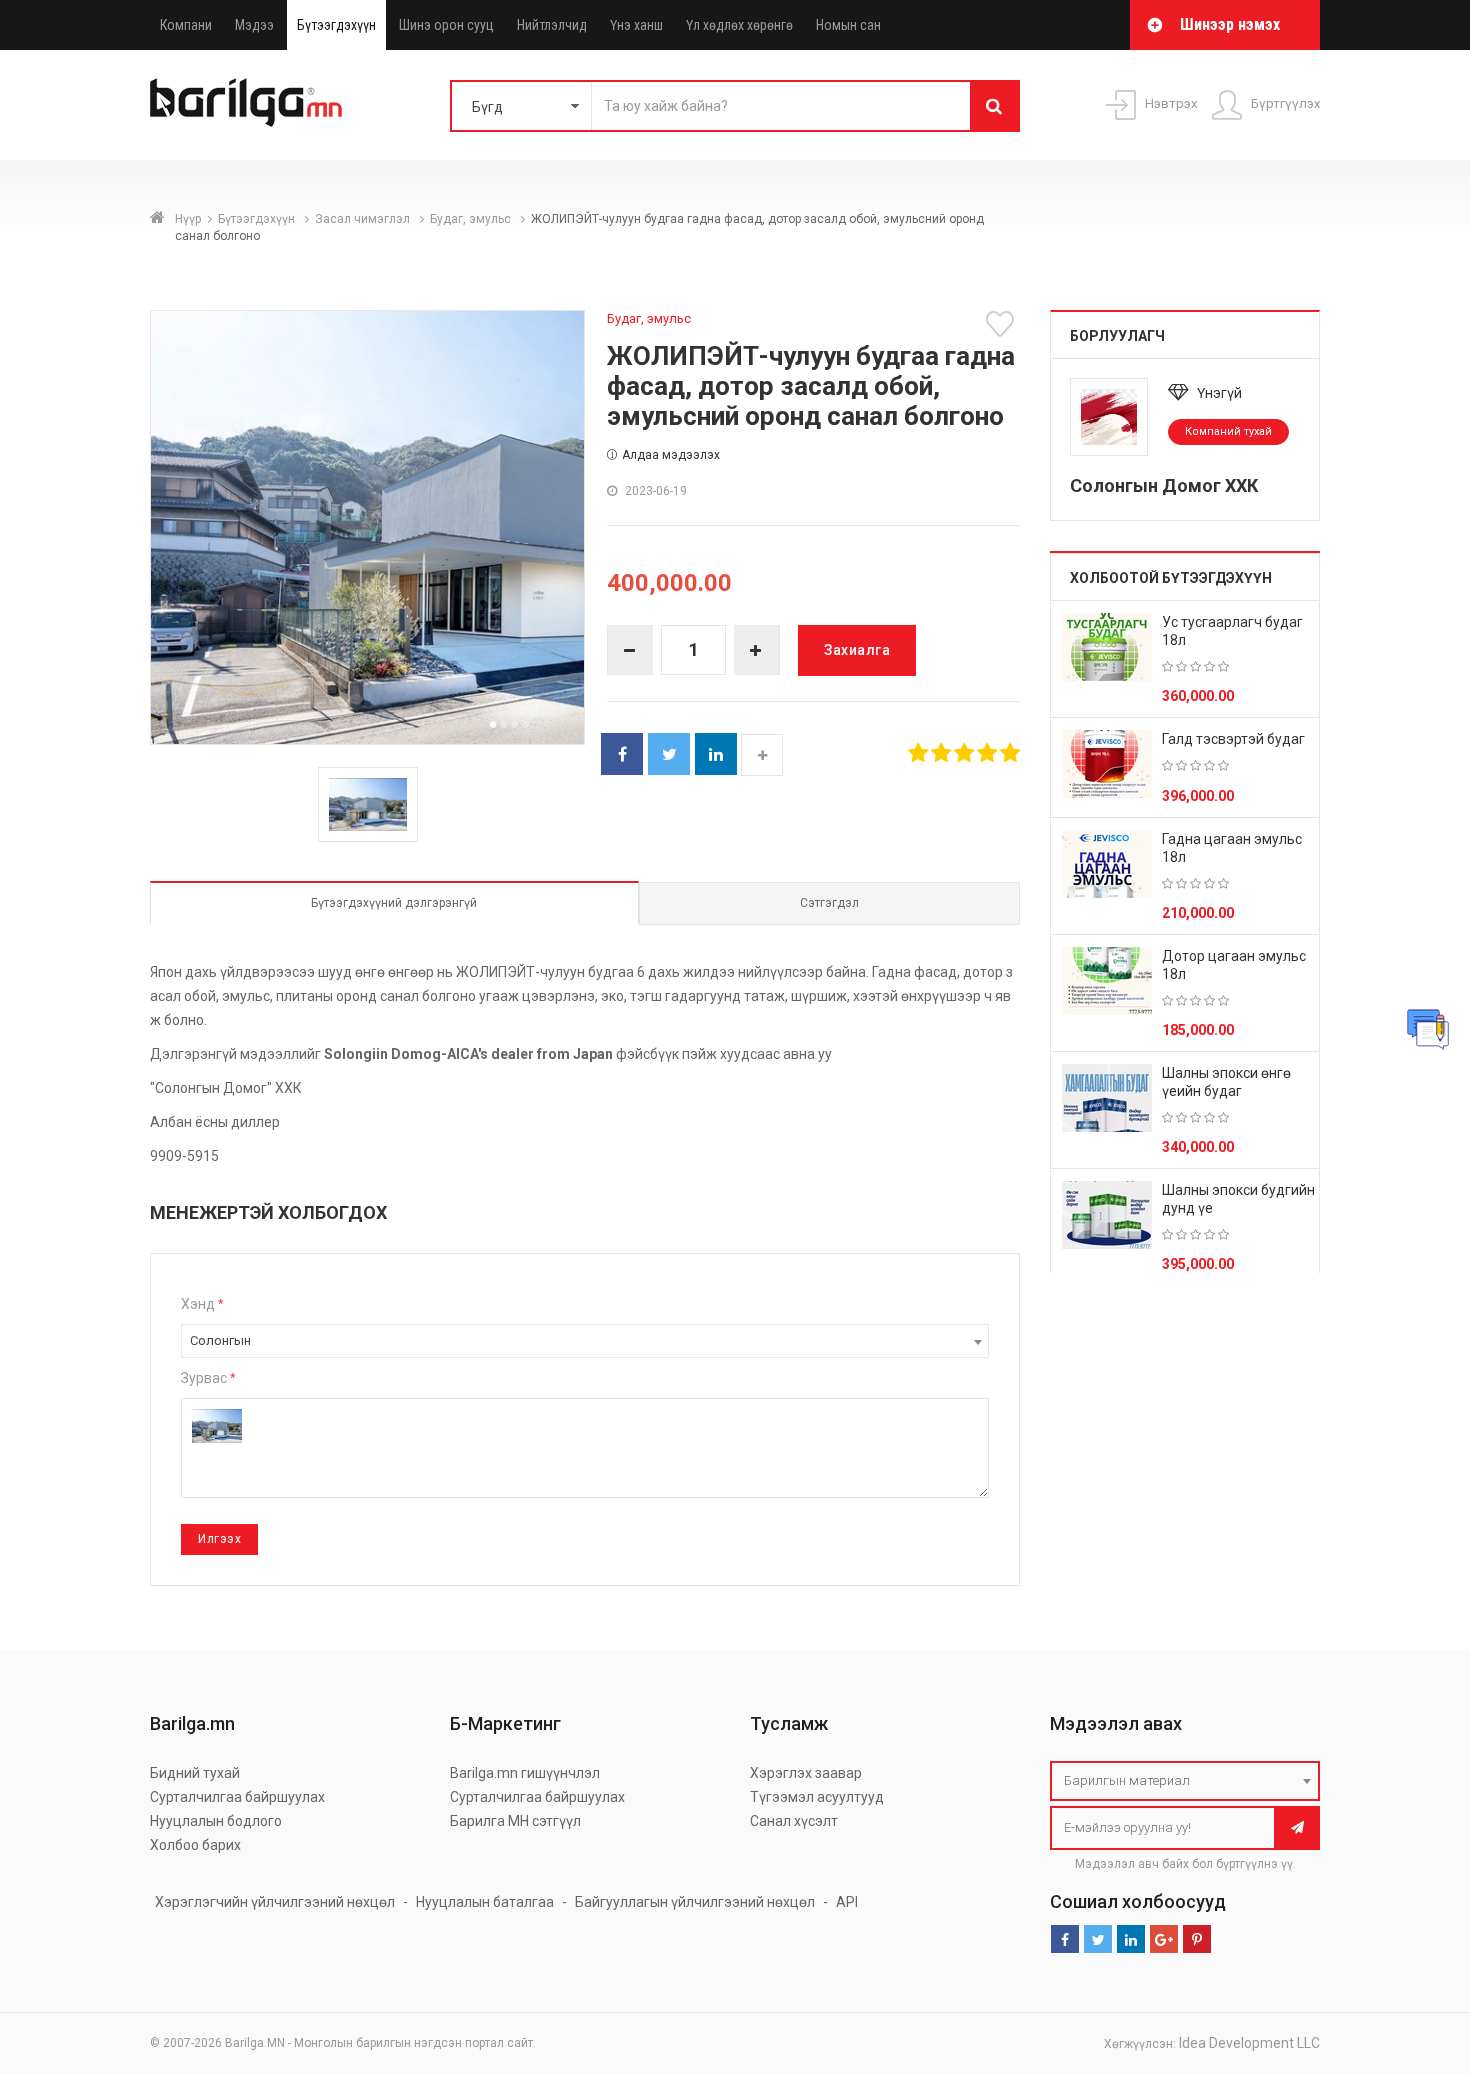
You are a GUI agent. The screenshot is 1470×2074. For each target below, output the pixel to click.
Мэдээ (254, 25)
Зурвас (208, 1378)
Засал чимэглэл (364, 219)
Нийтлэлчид (552, 25)
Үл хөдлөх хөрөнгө (739, 25)
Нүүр (188, 219)
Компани (186, 25)
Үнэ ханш (636, 25)
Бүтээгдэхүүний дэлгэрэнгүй (394, 903)
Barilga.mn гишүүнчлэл (525, 1773)
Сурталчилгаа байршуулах (237, 1797)
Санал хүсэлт (794, 1821)
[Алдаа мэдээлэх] (1428, 1029)
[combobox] (585, 1341)
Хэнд (202, 1304)
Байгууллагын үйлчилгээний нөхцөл (695, 1902)
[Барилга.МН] (246, 102)
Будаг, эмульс (472, 219)
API (847, 1902)
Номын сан (848, 25)
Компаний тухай (1228, 431)
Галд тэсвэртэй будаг (1233, 739)
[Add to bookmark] (1003, 324)
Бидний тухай (195, 1773)
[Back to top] (1417, 1958)
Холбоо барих (195, 1845)
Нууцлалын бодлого (216, 1821)
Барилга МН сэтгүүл (515, 1821)
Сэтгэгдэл (829, 903)
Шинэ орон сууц (446, 25)
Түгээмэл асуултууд (817, 1797)
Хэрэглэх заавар (806, 1773)
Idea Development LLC (1249, 2043)
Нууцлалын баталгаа (485, 1902)
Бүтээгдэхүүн (336, 25)
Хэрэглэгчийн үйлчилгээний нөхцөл (275, 1902)
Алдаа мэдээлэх (671, 455)
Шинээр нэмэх (1230, 24)
